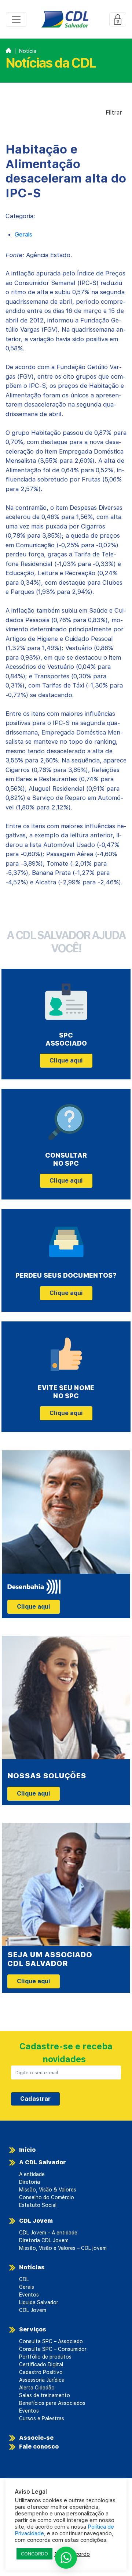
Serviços (33, 2329)
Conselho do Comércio (47, 2197)
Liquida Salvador (39, 2302)
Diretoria (30, 2182)
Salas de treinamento (45, 2395)
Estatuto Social (38, 2205)
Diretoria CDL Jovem (44, 2240)
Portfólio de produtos (45, 2357)
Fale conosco (39, 2447)
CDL (24, 2279)
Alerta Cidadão (37, 2388)
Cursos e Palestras (42, 2418)
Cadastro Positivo (41, 2372)
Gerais (23, 234)
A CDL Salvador (43, 2162)
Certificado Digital (41, 2364)
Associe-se (36, 2438)
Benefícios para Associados (52, 2403)
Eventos (29, 2295)
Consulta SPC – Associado (51, 2341)
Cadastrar (35, 2099)
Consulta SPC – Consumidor (53, 2349)
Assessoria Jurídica (42, 2380)
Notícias (32, 2267)
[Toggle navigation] (16, 19)
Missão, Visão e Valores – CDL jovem (63, 2248)
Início (27, 2150)
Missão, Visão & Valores (48, 2190)
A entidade (32, 2174)
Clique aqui (66, 1060)
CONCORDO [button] (34, 2554)
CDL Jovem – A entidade (48, 2233)
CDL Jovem (36, 2221)
